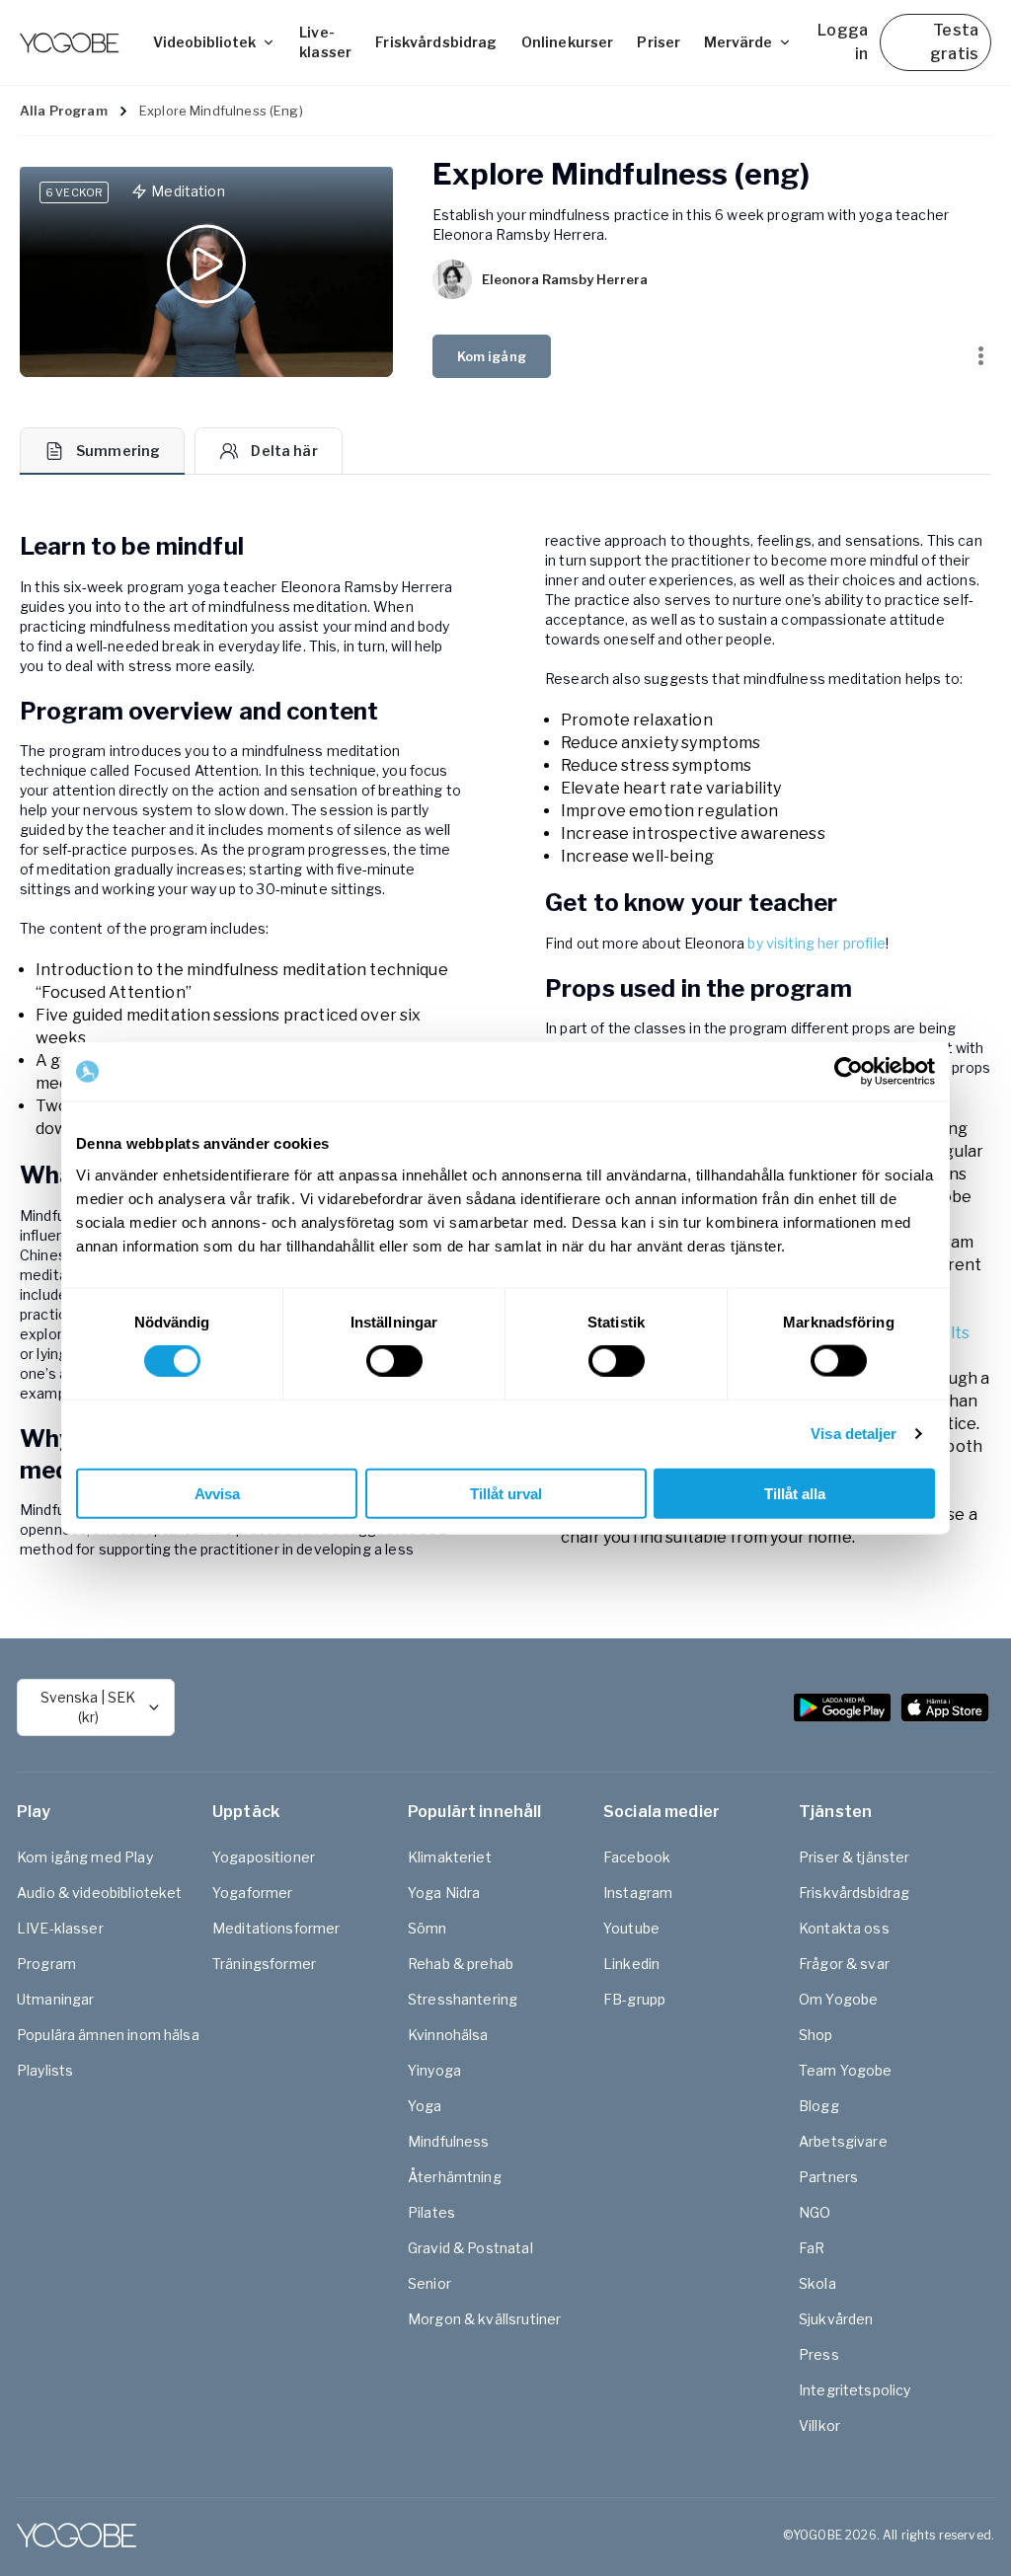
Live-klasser (325, 42)
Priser (659, 42)
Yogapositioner (264, 1857)
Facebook (637, 1857)
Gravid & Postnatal (470, 2248)
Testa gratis (954, 42)
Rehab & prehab (461, 1964)
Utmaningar (56, 1999)
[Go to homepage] (69, 42)
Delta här (284, 451)
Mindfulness (449, 2141)
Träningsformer (264, 1964)
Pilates (431, 2212)
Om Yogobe (838, 1999)
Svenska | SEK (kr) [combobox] (88, 1707)
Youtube (631, 1928)
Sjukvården (836, 2319)
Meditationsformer (276, 1928)
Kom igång (492, 356)
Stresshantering (463, 1999)
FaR (812, 2248)
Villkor (819, 2425)
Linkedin (631, 1964)
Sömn (428, 1928)
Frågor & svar (844, 1964)
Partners (828, 2177)
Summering (118, 451)
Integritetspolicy (855, 2390)
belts (951, 1333)
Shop (816, 2035)
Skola (817, 2283)
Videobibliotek (204, 42)
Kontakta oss (844, 1928)
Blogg (819, 2106)
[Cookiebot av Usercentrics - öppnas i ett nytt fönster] (849, 1072)
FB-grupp (634, 1999)
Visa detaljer (854, 1434)
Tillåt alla (795, 1493)
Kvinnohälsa (448, 2035)
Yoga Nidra (444, 1893)
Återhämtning (455, 2177)
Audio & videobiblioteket (100, 1893)
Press (819, 2354)
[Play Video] (206, 272)
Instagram (638, 1893)
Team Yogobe (846, 2070)
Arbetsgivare (843, 2141)
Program (46, 1964)
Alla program (64, 111)
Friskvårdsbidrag (436, 42)
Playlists (45, 2070)
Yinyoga (434, 2070)
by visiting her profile (816, 943)
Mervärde (738, 42)
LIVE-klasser (60, 1928)
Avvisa (217, 1493)
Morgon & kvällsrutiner (484, 2319)
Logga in (843, 42)
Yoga (425, 2106)
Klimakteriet (450, 1857)
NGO (815, 2212)
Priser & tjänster (855, 1857)
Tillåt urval (506, 1493)
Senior (429, 2283)
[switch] (394, 1361)
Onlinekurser (568, 42)
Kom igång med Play (85, 1857)
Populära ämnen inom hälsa (108, 2035)
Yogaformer (253, 1893)
